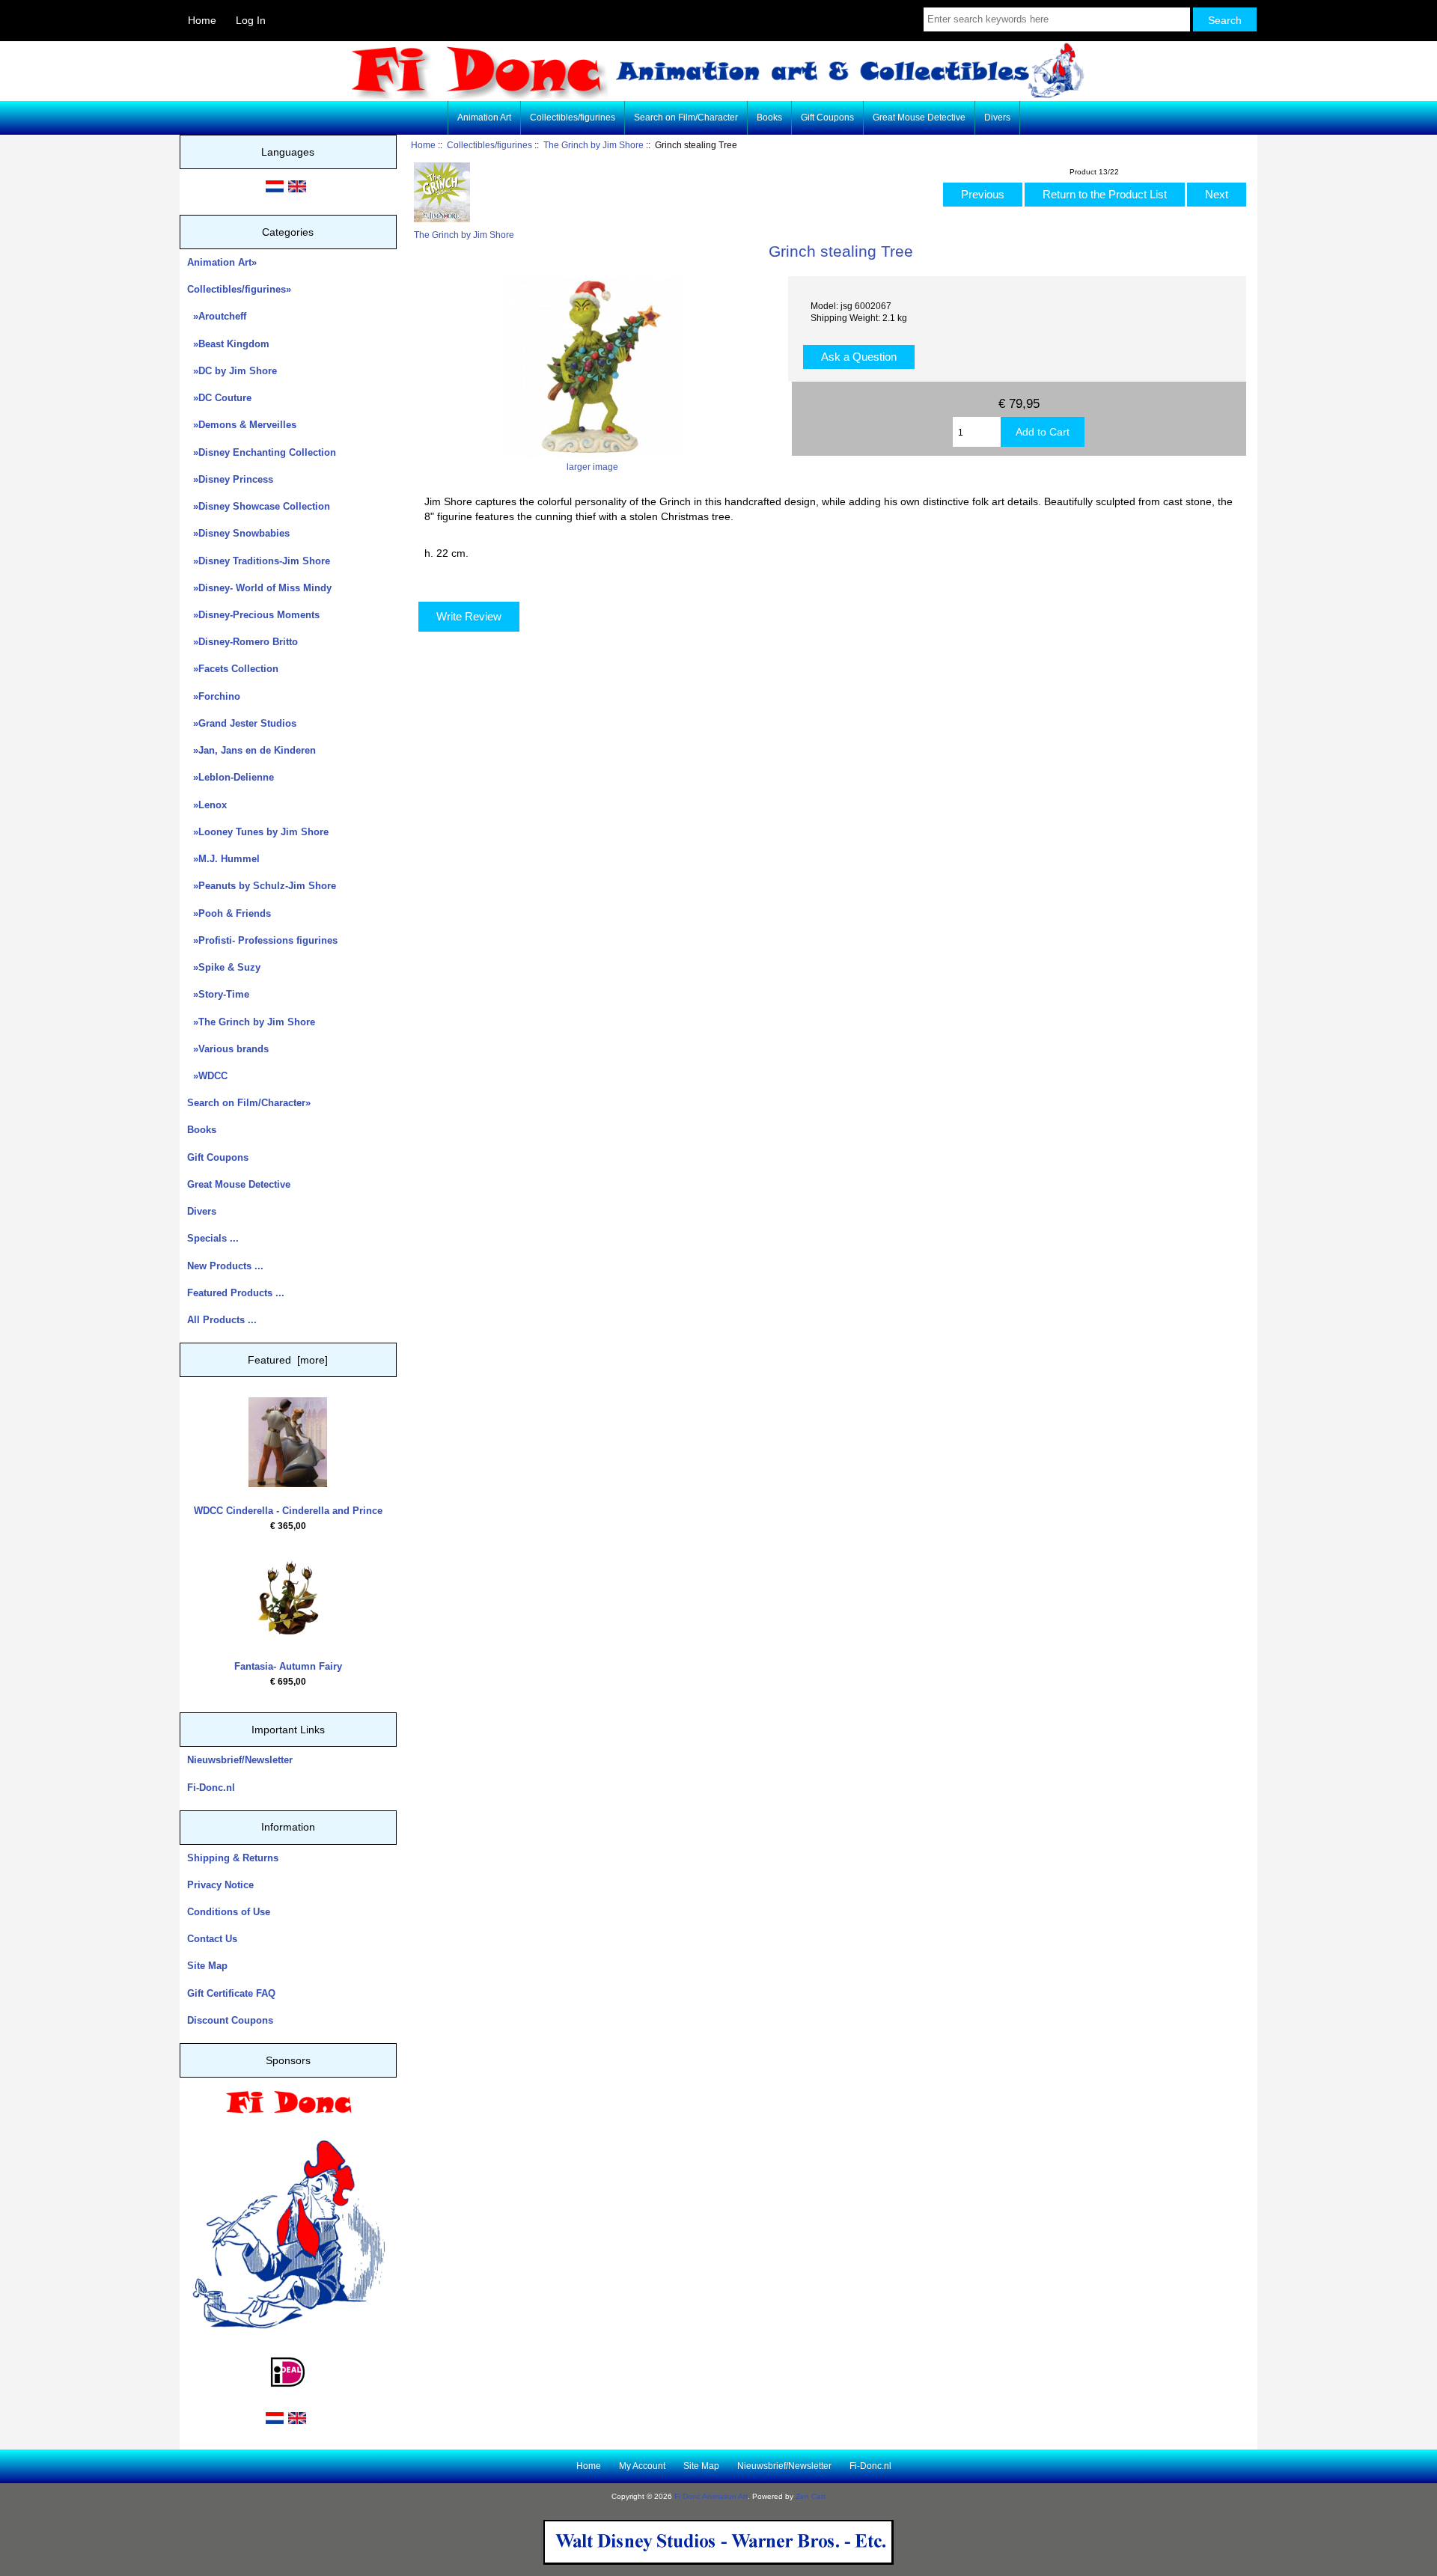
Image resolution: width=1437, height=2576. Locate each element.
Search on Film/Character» (249, 1103)
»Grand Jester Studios (242, 723)
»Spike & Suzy (224, 967)
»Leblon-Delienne (231, 777)
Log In (251, 20)
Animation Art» (222, 262)
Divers (997, 117)
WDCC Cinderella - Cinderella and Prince (288, 1511)
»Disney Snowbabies (238, 533)
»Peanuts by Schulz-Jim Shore (262, 886)
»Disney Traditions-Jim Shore (259, 561)
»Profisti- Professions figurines (262, 940)
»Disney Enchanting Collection (262, 452)
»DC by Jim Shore (232, 371)
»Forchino (214, 696)
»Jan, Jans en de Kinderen (251, 750)
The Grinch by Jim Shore (594, 145)
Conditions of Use (229, 1912)
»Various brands (228, 1049)
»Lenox (207, 805)
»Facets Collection (233, 669)
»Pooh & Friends (229, 913)
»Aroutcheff (217, 316)
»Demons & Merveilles (242, 425)
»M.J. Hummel (223, 859)
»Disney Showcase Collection (259, 506)
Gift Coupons (827, 117)
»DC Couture (219, 398)
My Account (642, 2466)
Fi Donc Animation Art (711, 2496)
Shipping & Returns (233, 1858)
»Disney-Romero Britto (242, 642)
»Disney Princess (230, 479)
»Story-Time (218, 994)
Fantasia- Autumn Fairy (288, 1666)
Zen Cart (811, 2496)
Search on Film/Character (686, 117)
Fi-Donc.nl (211, 1788)
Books (769, 117)
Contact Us (212, 1939)
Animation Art (484, 117)
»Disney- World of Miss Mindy (259, 588)
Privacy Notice (220, 1885)
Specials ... (213, 1238)
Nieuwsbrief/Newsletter (240, 1760)
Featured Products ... (236, 1293)
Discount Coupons (230, 2020)
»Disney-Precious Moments (253, 615)
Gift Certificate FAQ (231, 1993)
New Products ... (225, 1266)
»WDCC (207, 1076)
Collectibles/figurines (489, 145)
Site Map (207, 1966)
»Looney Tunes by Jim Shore (258, 832)
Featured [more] (288, 1360)
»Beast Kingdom (228, 344)
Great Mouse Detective (919, 117)
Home (202, 20)
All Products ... (222, 1320)
